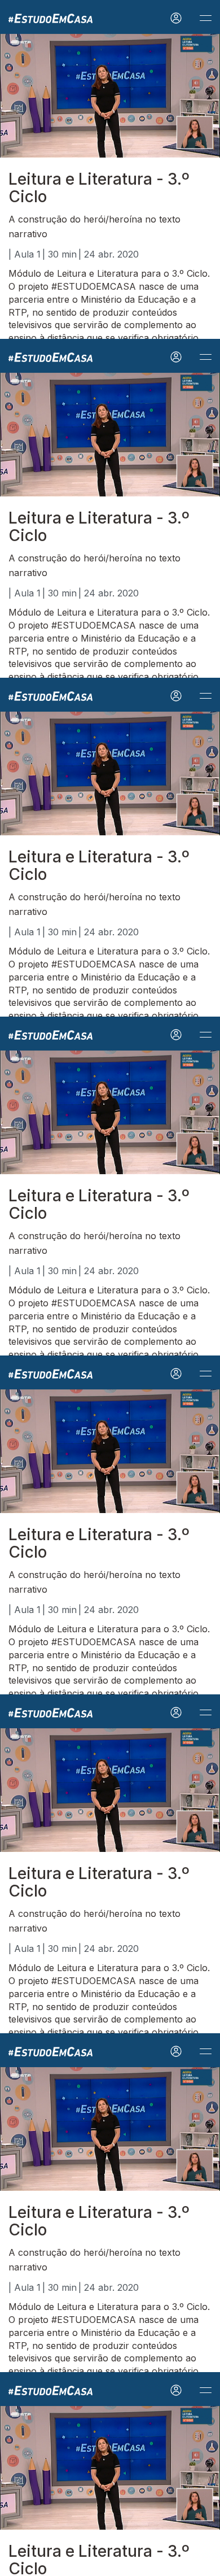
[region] (110, 1288)
